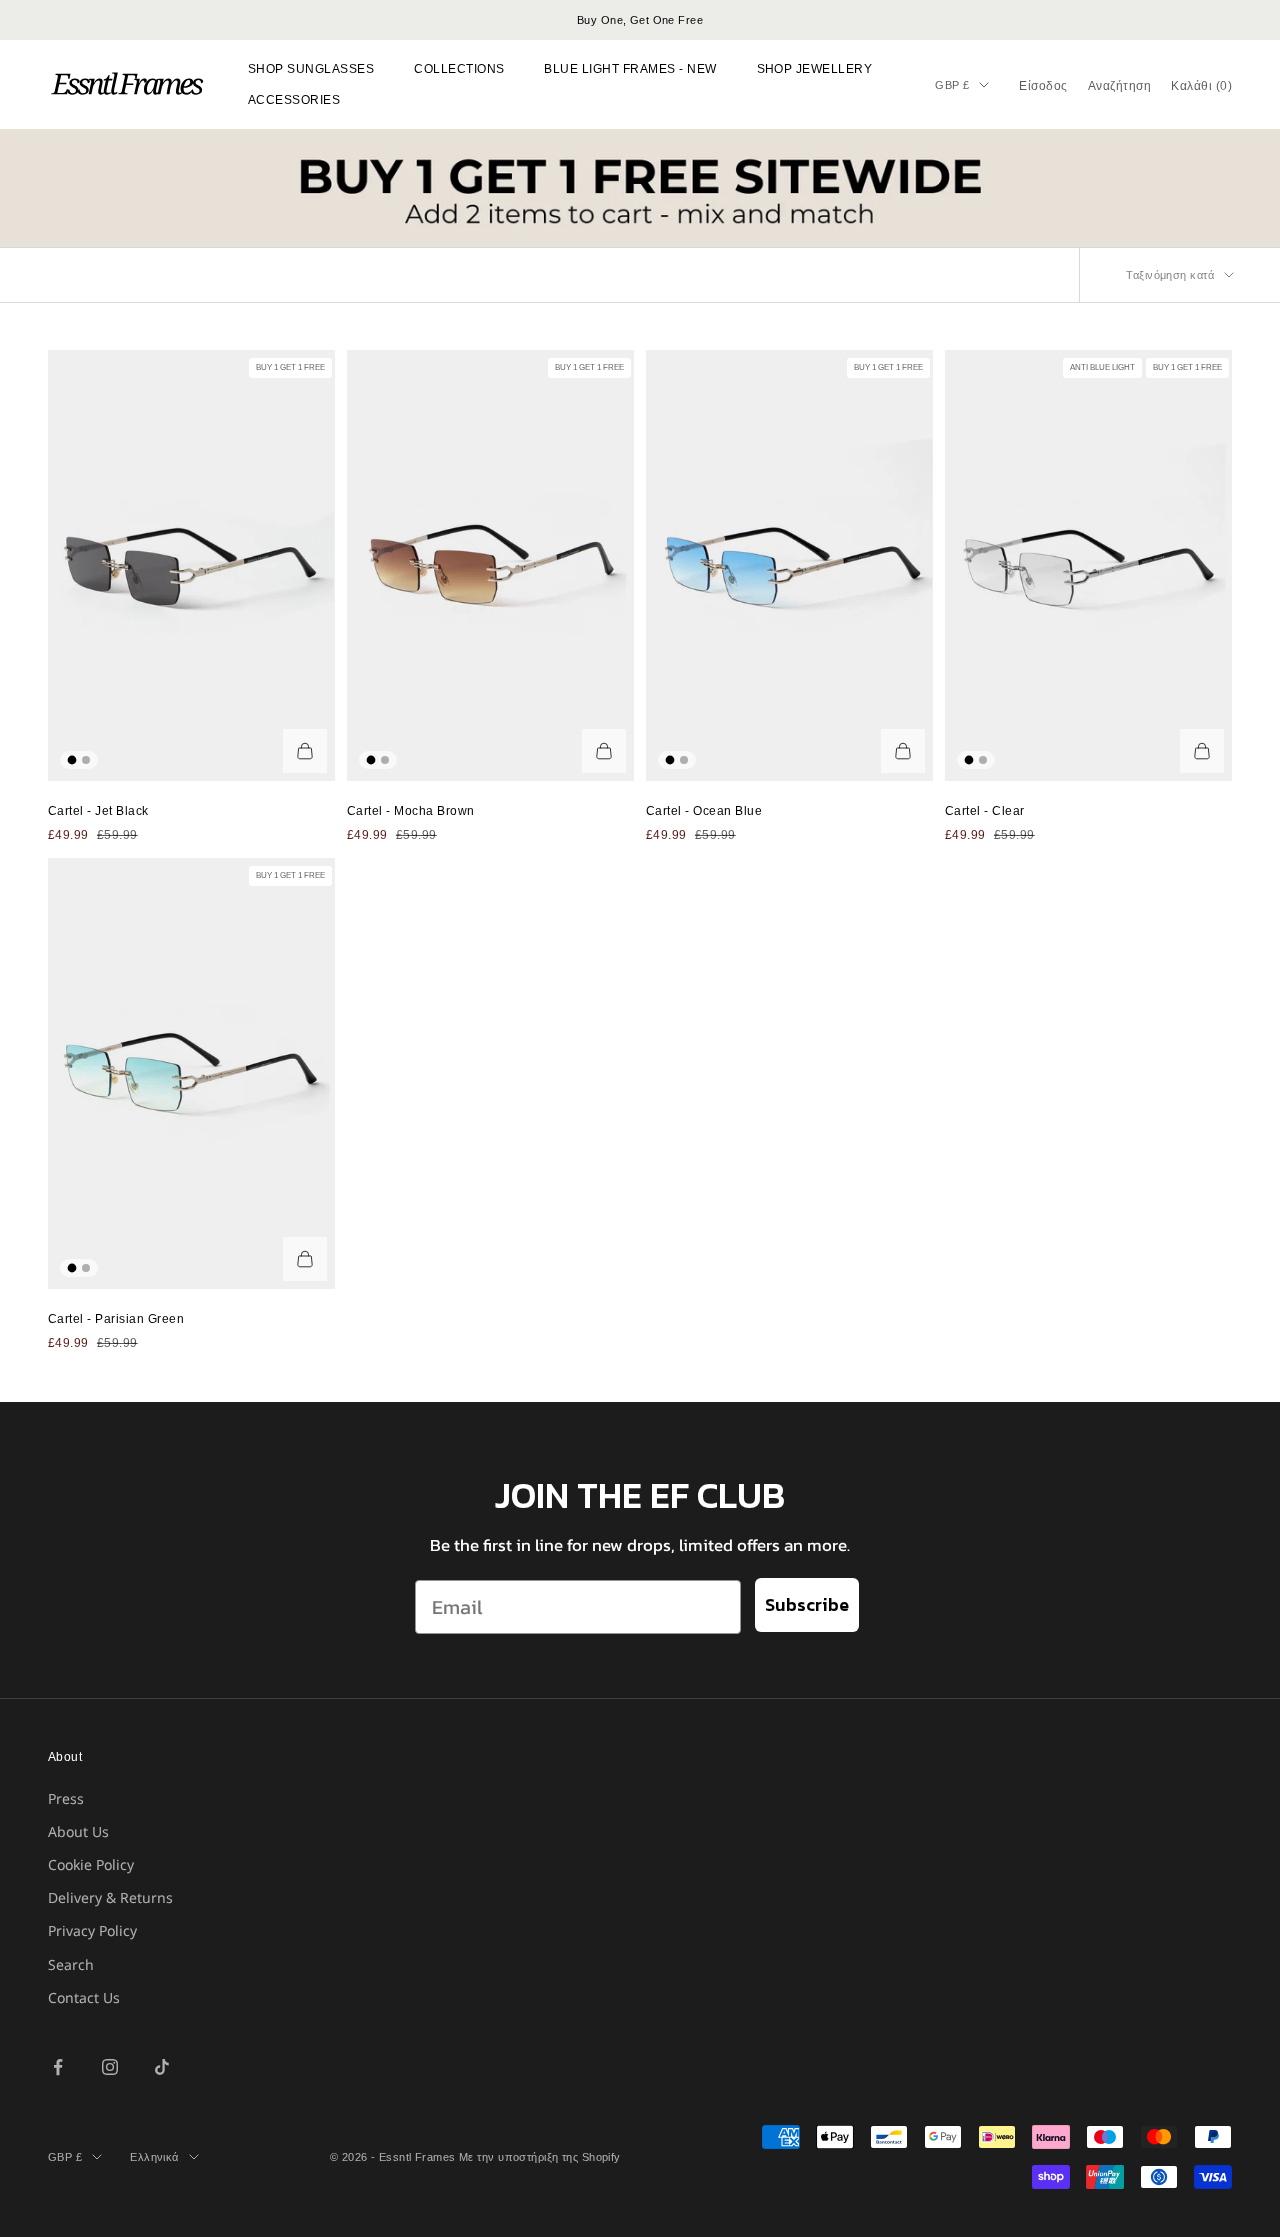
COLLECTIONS (459, 69)
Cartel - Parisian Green (116, 1319)
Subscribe (807, 1604)
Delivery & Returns (110, 1897)
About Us (78, 1831)
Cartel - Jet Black (98, 811)
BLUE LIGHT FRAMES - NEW (630, 69)
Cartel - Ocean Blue (704, 811)
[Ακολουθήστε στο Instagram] (110, 2067)
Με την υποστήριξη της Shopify (540, 2157)
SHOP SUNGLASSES (311, 69)
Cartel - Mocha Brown (411, 811)
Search (71, 1964)
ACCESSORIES (294, 100)
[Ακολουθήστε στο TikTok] (162, 2067)
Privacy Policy (92, 1930)
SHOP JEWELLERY (815, 69)
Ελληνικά (154, 2157)
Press (66, 1798)
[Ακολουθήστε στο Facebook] (58, 2067)
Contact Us (84, 1997)
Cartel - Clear (985, 811)
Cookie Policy (91, 1864)
